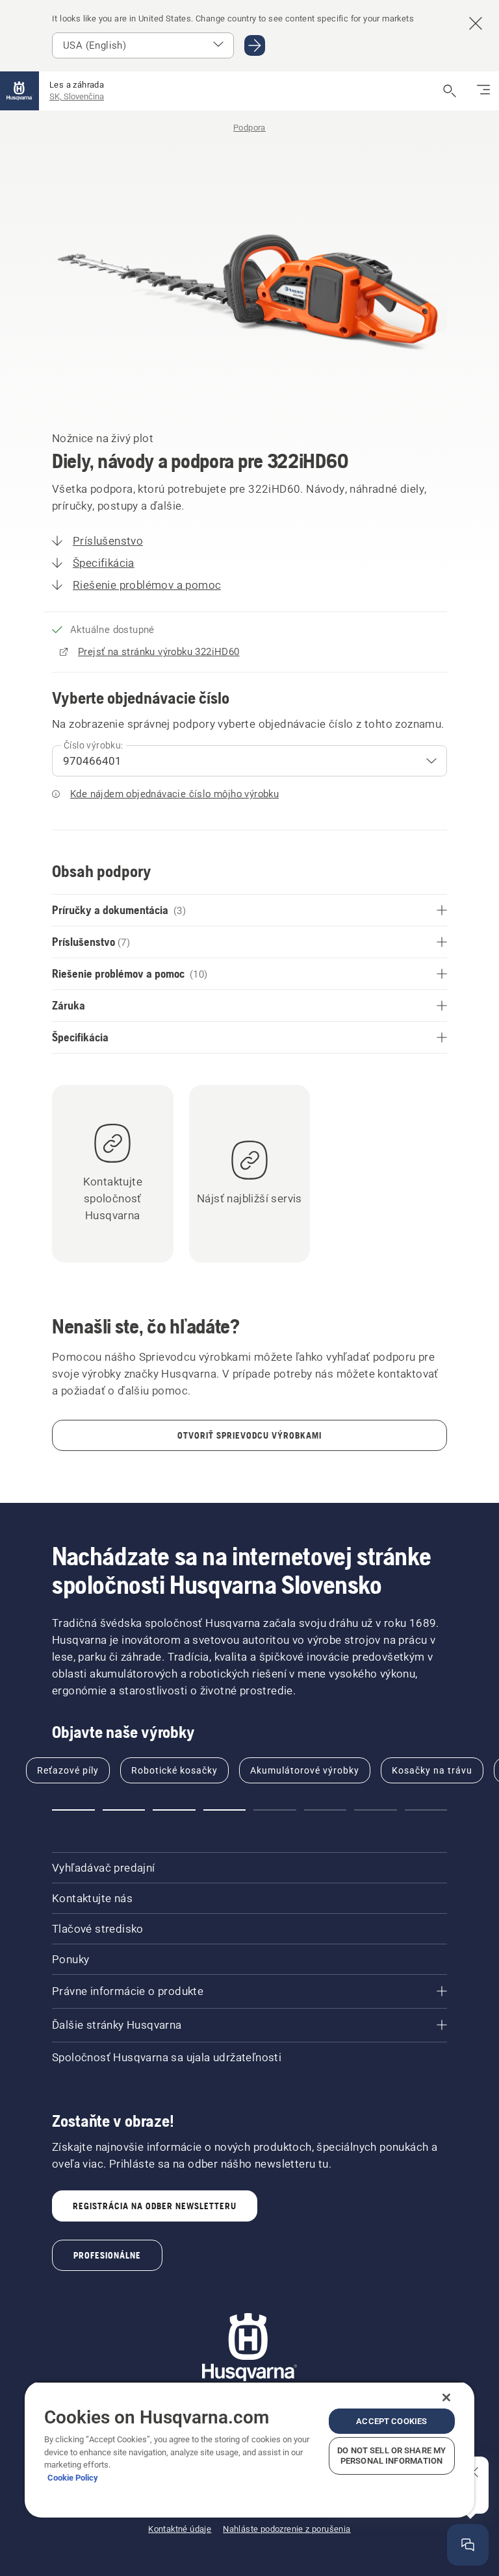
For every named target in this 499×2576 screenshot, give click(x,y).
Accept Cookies (391, 2421)
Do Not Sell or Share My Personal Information (391, 2456)
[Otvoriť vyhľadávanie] (450, 91)
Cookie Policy (73, 2478)
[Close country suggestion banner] (476, 23)
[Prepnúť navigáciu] (483, 91)
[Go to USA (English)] (255, 45)
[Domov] (19, 91)
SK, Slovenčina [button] (77, 96)
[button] (73, 1810)
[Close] (446, 2397)
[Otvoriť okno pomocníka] (468, 2545)
